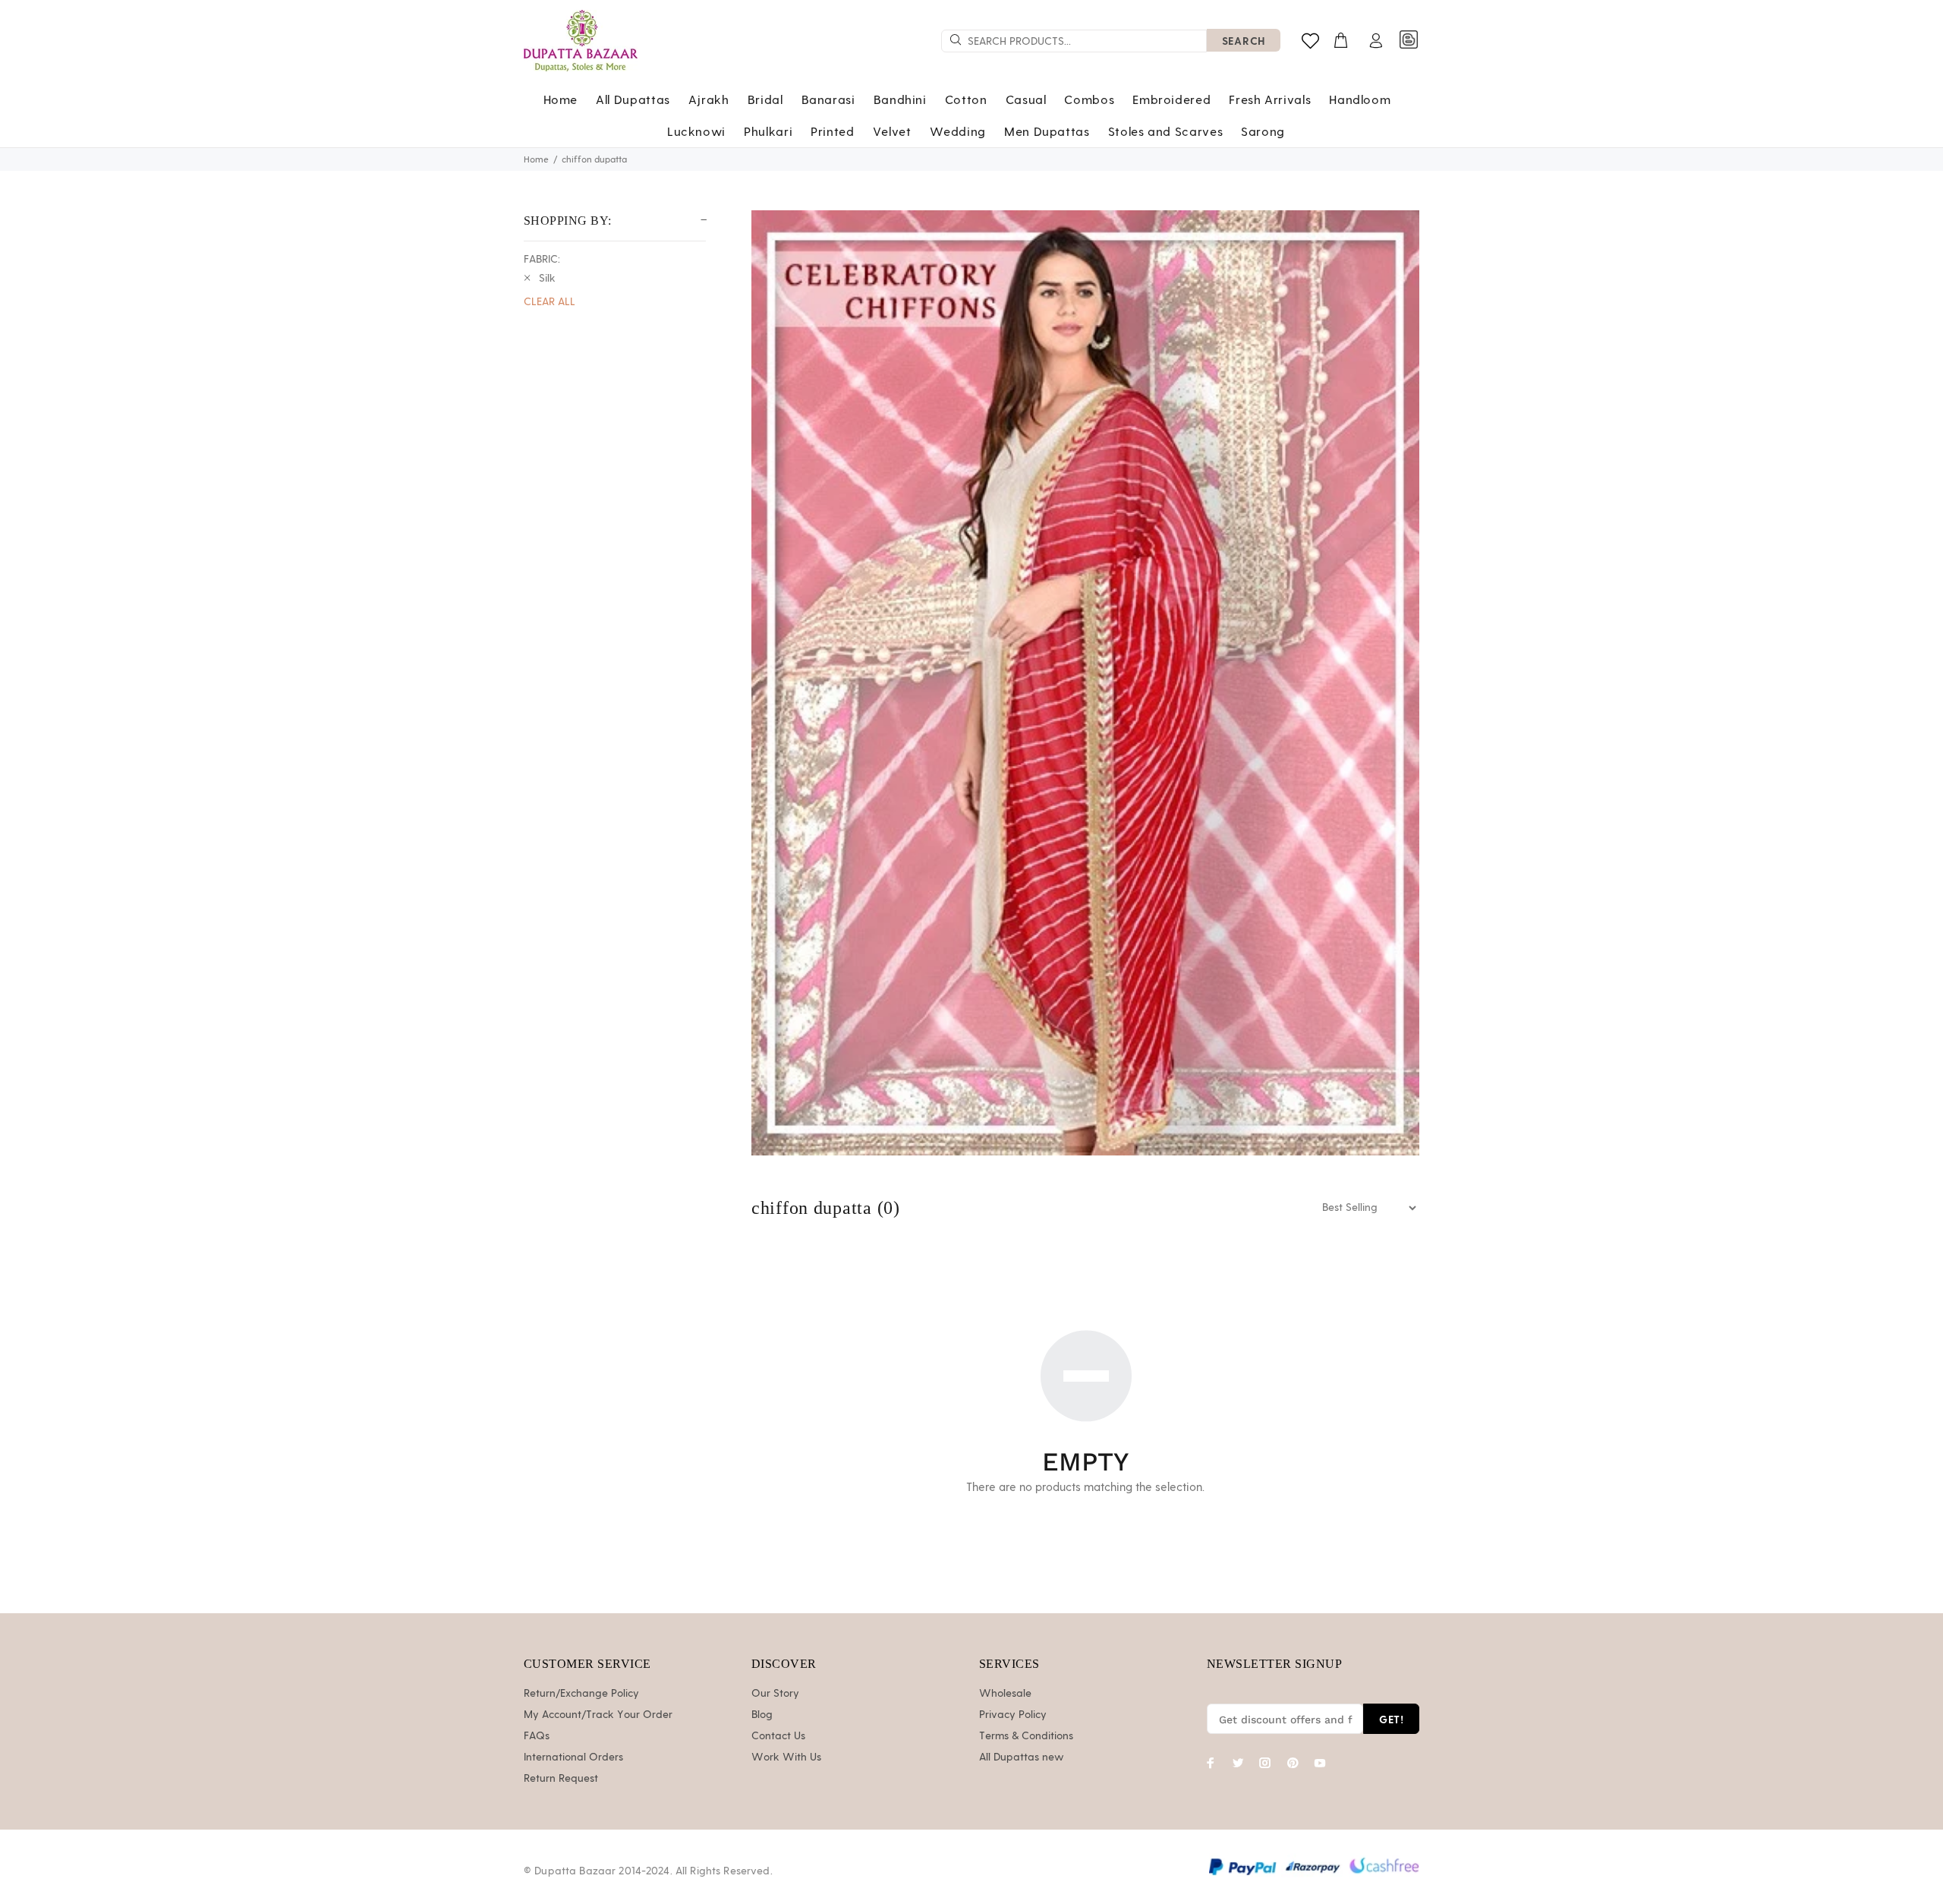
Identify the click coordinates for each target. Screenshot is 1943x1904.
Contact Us (778, 1736)
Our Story (775, 1694)
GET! (1391, 1719)
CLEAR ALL (550, 302)
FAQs (537, 1736)
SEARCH (1244, 41)
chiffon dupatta (594, 159)
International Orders (573, 1757)
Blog (762, 1715)
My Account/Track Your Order (598, 1715)
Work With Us (786, 1757)
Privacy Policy (1013, 1715)
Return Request (561, 1779)
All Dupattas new (1022, 1757)
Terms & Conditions (1026, 1736)
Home (536, 159)
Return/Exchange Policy (581, 1694)
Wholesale (1005, 1694)
